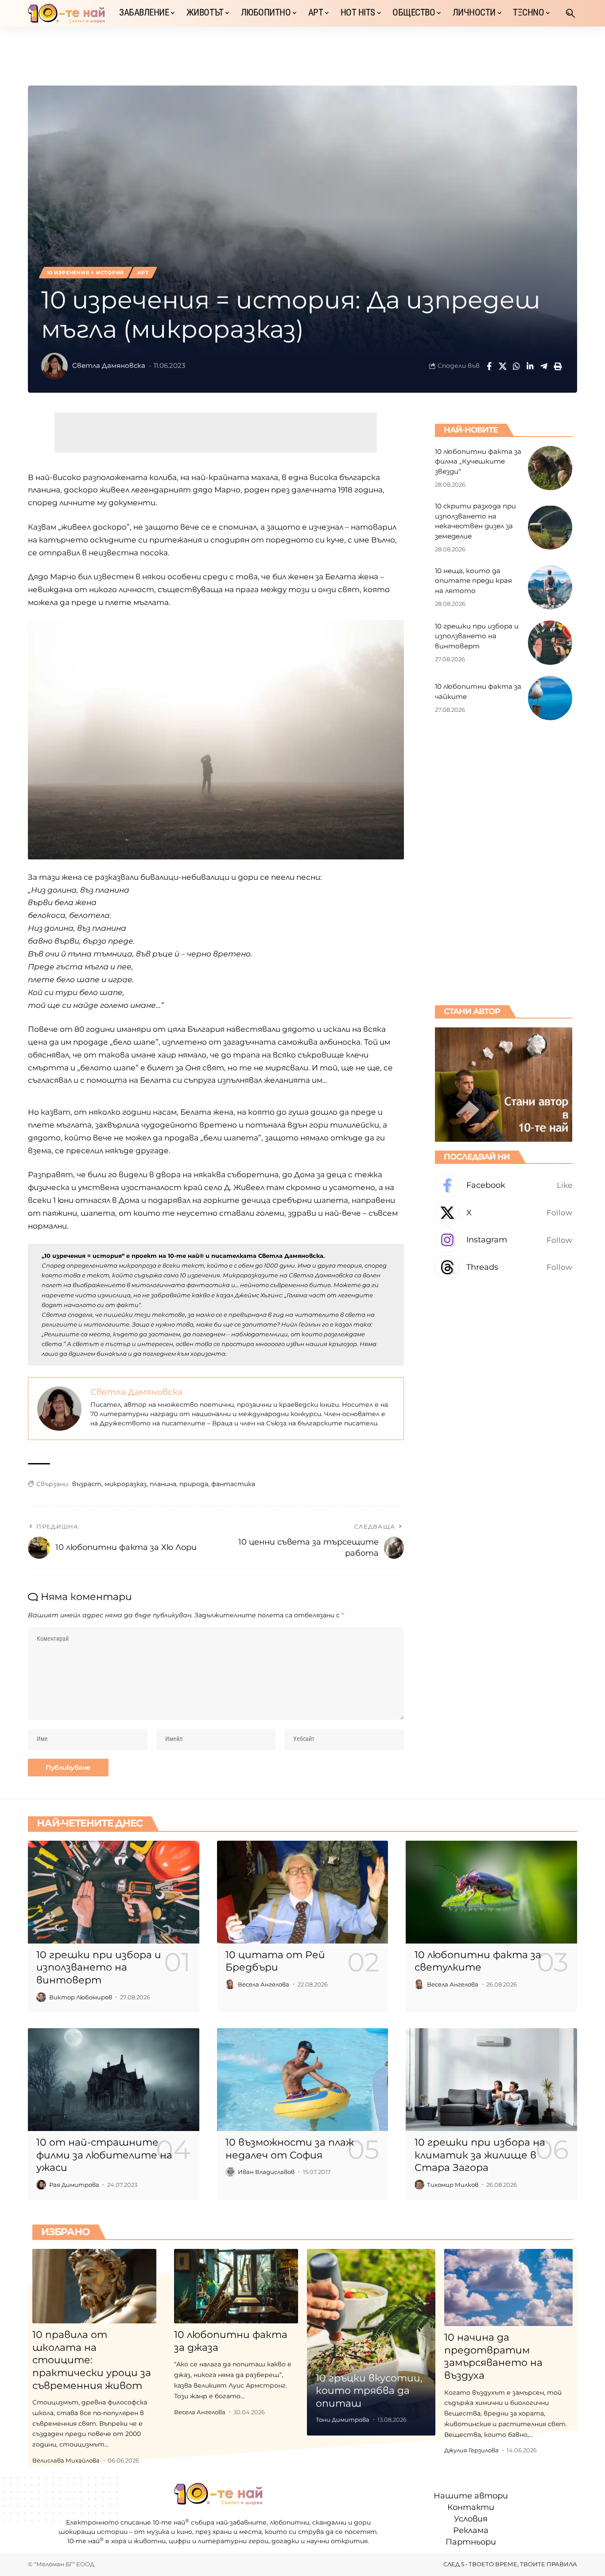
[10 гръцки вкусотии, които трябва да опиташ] (371, 2342)
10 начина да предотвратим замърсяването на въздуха (493, 2356)
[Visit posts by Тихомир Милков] (419, 2185)
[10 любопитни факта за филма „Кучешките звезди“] (550, 468)
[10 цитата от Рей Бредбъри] (303, 1892)
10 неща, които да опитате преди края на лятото (473, 580)
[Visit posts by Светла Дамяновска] (54, 366)
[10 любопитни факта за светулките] (491, 1892)
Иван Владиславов (266, 2172)
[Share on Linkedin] (530, 366)
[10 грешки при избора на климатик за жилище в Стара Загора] (491, 2080)
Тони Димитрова (343, 2420)
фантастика (233, 1484)
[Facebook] (504, 1185)
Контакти (471, 2507)
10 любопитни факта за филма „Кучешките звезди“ (478, 461)
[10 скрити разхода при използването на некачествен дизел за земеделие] (550, 527)
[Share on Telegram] (544, 366)
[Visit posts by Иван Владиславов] (230, 2172)
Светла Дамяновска (109, 366)
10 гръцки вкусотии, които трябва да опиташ (369, 2391)
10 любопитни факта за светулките (478, 1961)
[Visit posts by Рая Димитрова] (41, 2185)
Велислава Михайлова (66, 2460)
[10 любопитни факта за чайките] (550, 698)
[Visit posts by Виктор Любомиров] (41, 1997)
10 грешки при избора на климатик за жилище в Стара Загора (480, 2155)
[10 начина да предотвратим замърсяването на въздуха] (508, 2287)
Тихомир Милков (453, 2185)
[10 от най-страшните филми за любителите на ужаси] (114, 2080)
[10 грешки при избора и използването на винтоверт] (550, 643)
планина (163, 1484)
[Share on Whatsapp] (516, 366)
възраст (87, 1484)
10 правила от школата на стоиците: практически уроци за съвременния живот (92, 2360)
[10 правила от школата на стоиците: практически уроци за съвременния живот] (94, 2286)
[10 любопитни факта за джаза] (236, 2286)
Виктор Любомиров (81, 1997)
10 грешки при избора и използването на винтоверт (477, 636)
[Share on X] (503, 366)
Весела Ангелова (264, 1984)
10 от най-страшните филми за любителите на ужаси (104, 2155)
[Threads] (504, 1267)
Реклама (471, 2531)
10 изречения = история (85, 273)
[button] (570, 13)
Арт (143, 273)
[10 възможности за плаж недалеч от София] (303, 2080)
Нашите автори (471, 2496)
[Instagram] (504, 1240)
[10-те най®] (66, 13)
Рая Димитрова (74, 2185)
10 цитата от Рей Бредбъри (275, 1961)
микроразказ (126, 1484)
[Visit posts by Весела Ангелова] (230, 1984)
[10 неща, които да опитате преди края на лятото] (550, 587)
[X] (504, 1213)
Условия (471, 2519)
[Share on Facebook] (489, 366)
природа (194, 1484)
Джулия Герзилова (471, 2450)
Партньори (471, 2542)
